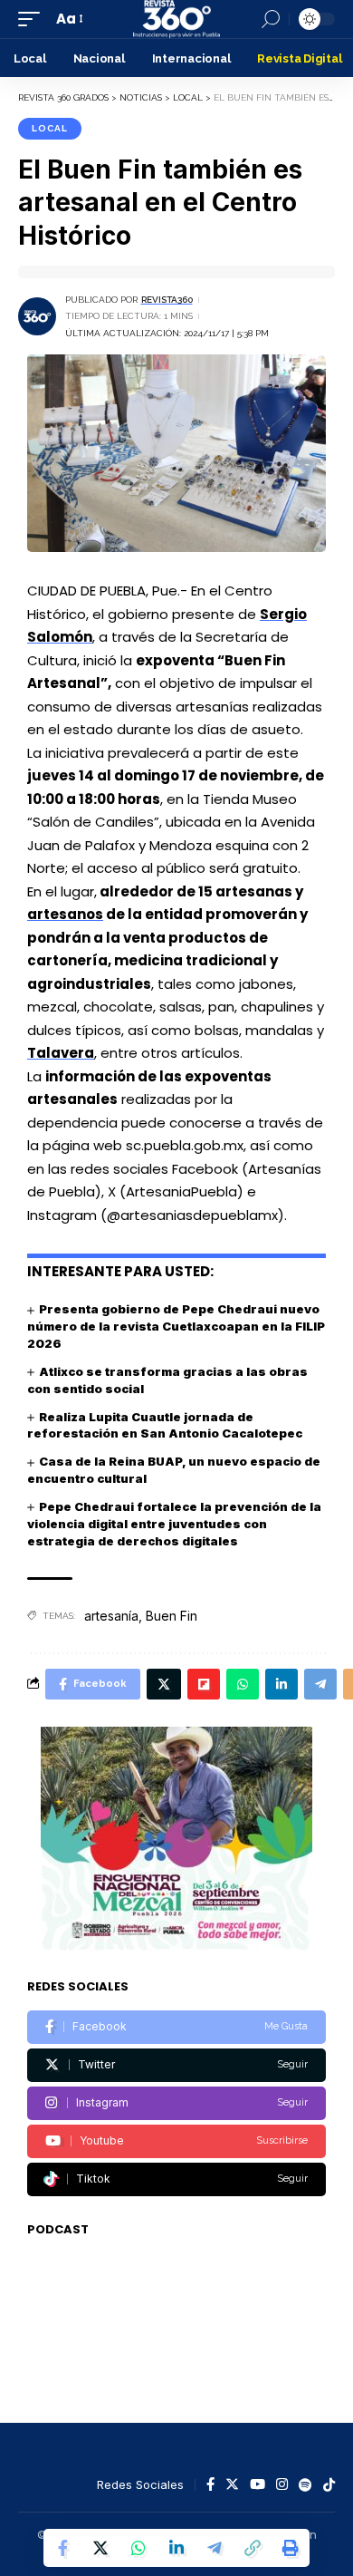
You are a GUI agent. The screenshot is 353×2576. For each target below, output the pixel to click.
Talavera (61, 1053)
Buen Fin (172, 1616)
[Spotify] (305, 2485)
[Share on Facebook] (62, 2548)
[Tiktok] (176, 2179)
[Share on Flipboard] (204, 1684)
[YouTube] (258, 2485)
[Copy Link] (253, 2548)
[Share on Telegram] (215, 2548)
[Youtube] (176, 2141)
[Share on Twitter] (100, 2548)
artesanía (111, 1616)
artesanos (65, 914)
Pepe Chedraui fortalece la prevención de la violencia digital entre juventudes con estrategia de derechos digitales (174, 1524)
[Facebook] (176, 2027)
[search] (271, 19)
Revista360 (167, 300)
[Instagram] (176, 2103)
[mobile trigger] (33, 19)
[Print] (291, 2548)
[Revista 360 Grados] (176, 19)
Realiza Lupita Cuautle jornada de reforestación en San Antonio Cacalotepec (165, 1425)
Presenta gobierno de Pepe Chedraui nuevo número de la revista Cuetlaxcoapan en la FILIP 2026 (176, 1326)
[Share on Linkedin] (176, 2548)
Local (50, 128)
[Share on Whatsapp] (138, 2548)
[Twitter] (176, 2065)
